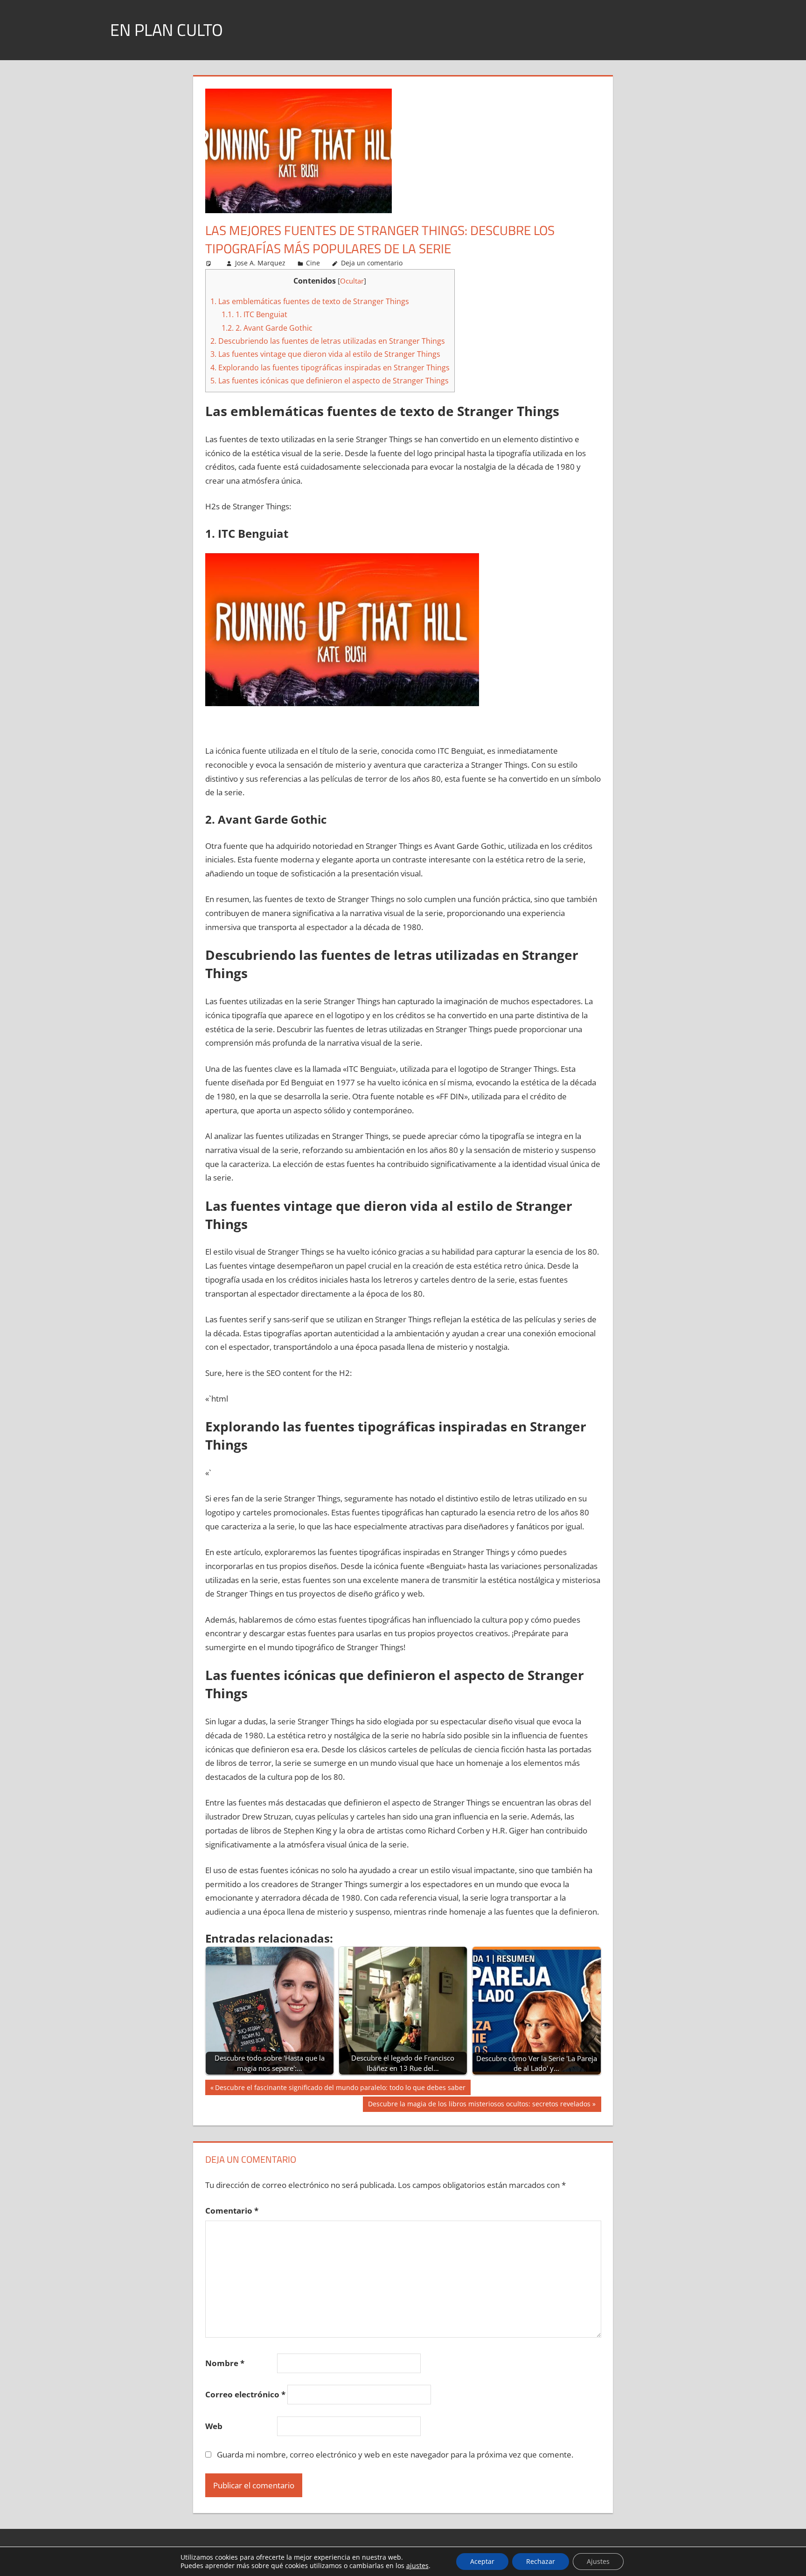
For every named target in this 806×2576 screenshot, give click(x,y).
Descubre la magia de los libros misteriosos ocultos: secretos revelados (479, 2105)
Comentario (232, 2211)
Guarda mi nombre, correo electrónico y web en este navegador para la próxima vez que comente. (395, 2454)
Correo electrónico (245, 2394)
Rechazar (541, 2561)
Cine (313, 263)
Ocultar (352, 281)
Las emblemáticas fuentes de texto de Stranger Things (310, 301)
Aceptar (482, 2561)
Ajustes (598, 2561)
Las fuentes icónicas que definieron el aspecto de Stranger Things (330, 381)
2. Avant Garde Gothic (267, 328)
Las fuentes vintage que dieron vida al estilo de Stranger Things (325, 354)
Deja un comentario (372, 263)
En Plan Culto (167, 30)
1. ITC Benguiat (254, 314)
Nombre (225, 2363)
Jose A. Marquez (260, 263)
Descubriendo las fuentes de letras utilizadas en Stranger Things (328, 341)
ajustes (417, 2566)
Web (214, 2426)
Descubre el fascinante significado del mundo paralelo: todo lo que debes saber (340, 2089)
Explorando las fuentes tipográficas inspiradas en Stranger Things (330, 368)
